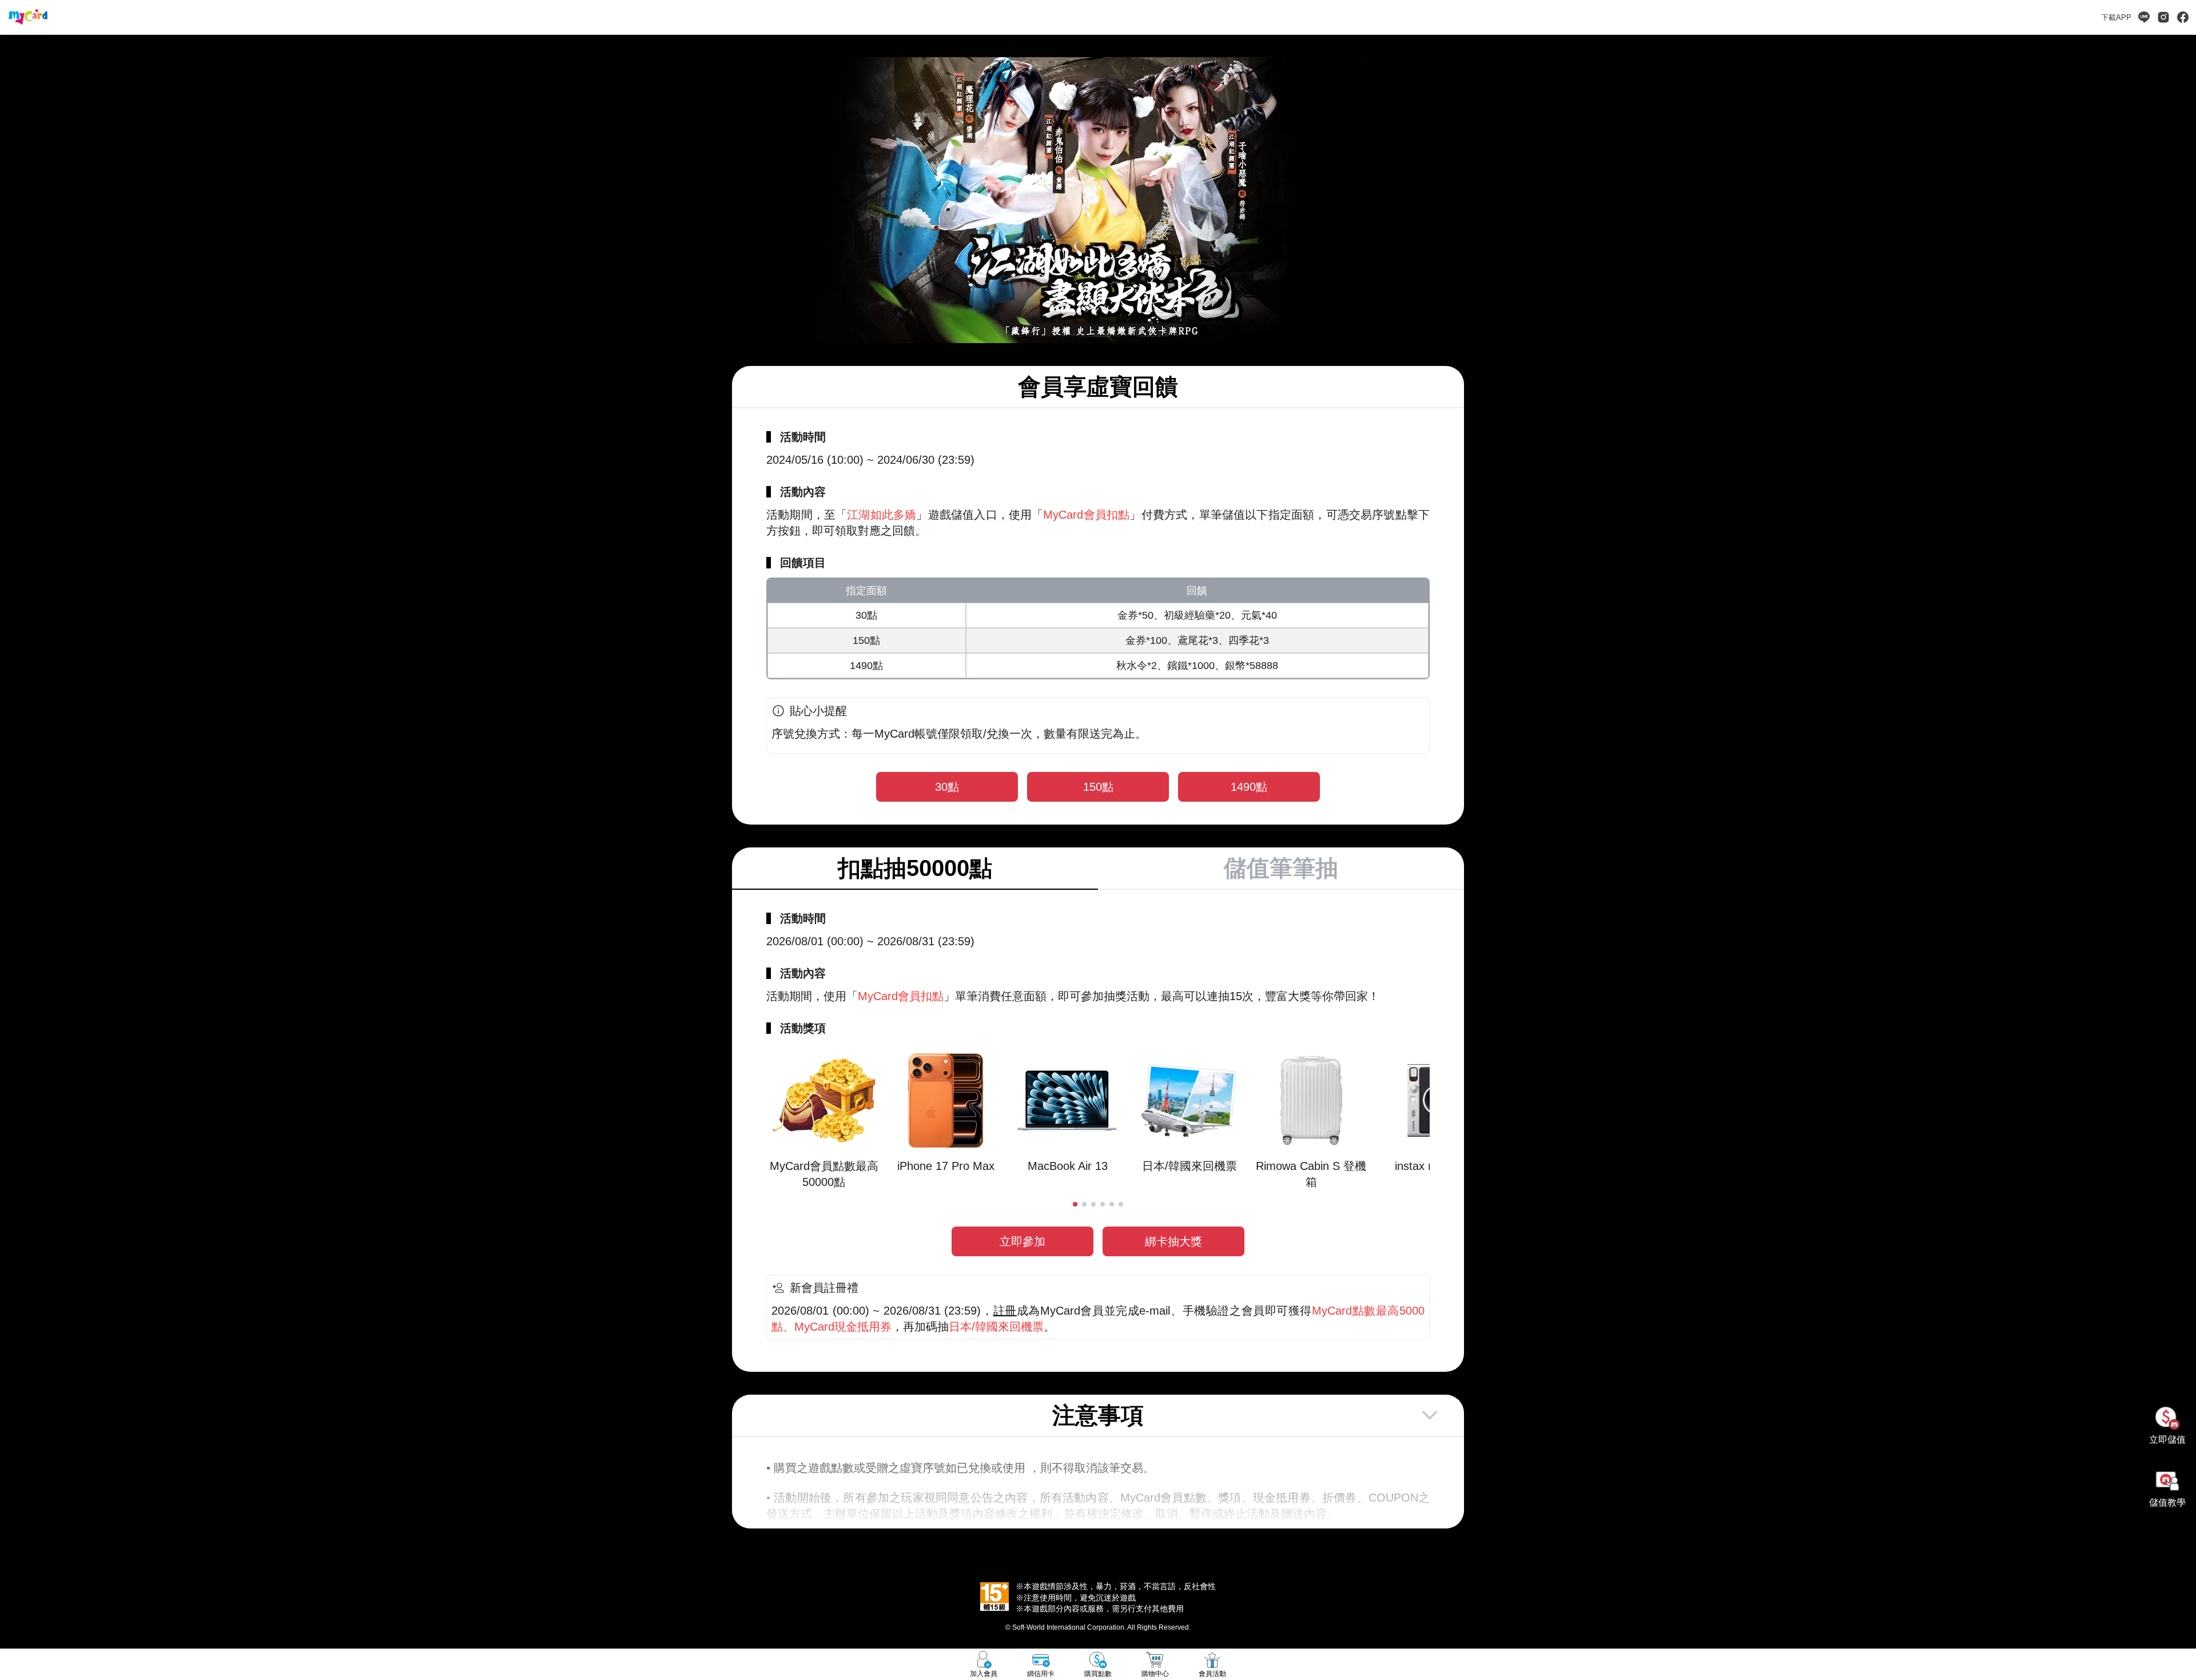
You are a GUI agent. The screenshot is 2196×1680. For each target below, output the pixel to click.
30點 (947, 787)
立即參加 (1023, 1241)
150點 (1098, 787)
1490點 (1249, 787)
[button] (1075, 1204)
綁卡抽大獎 (1173, 1241)
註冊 (1005, 1311)
